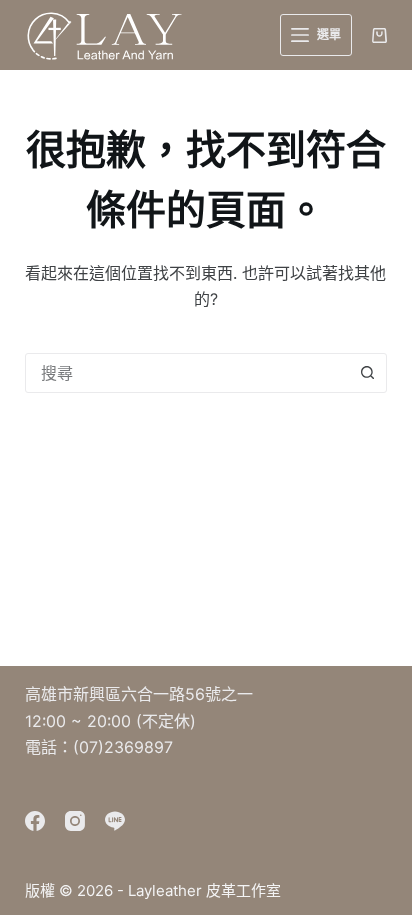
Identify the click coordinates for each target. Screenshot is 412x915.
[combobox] (187, 373)
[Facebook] (35, 821)
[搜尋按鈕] (367, 373)
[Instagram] (75, 821)
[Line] (115, 821)
